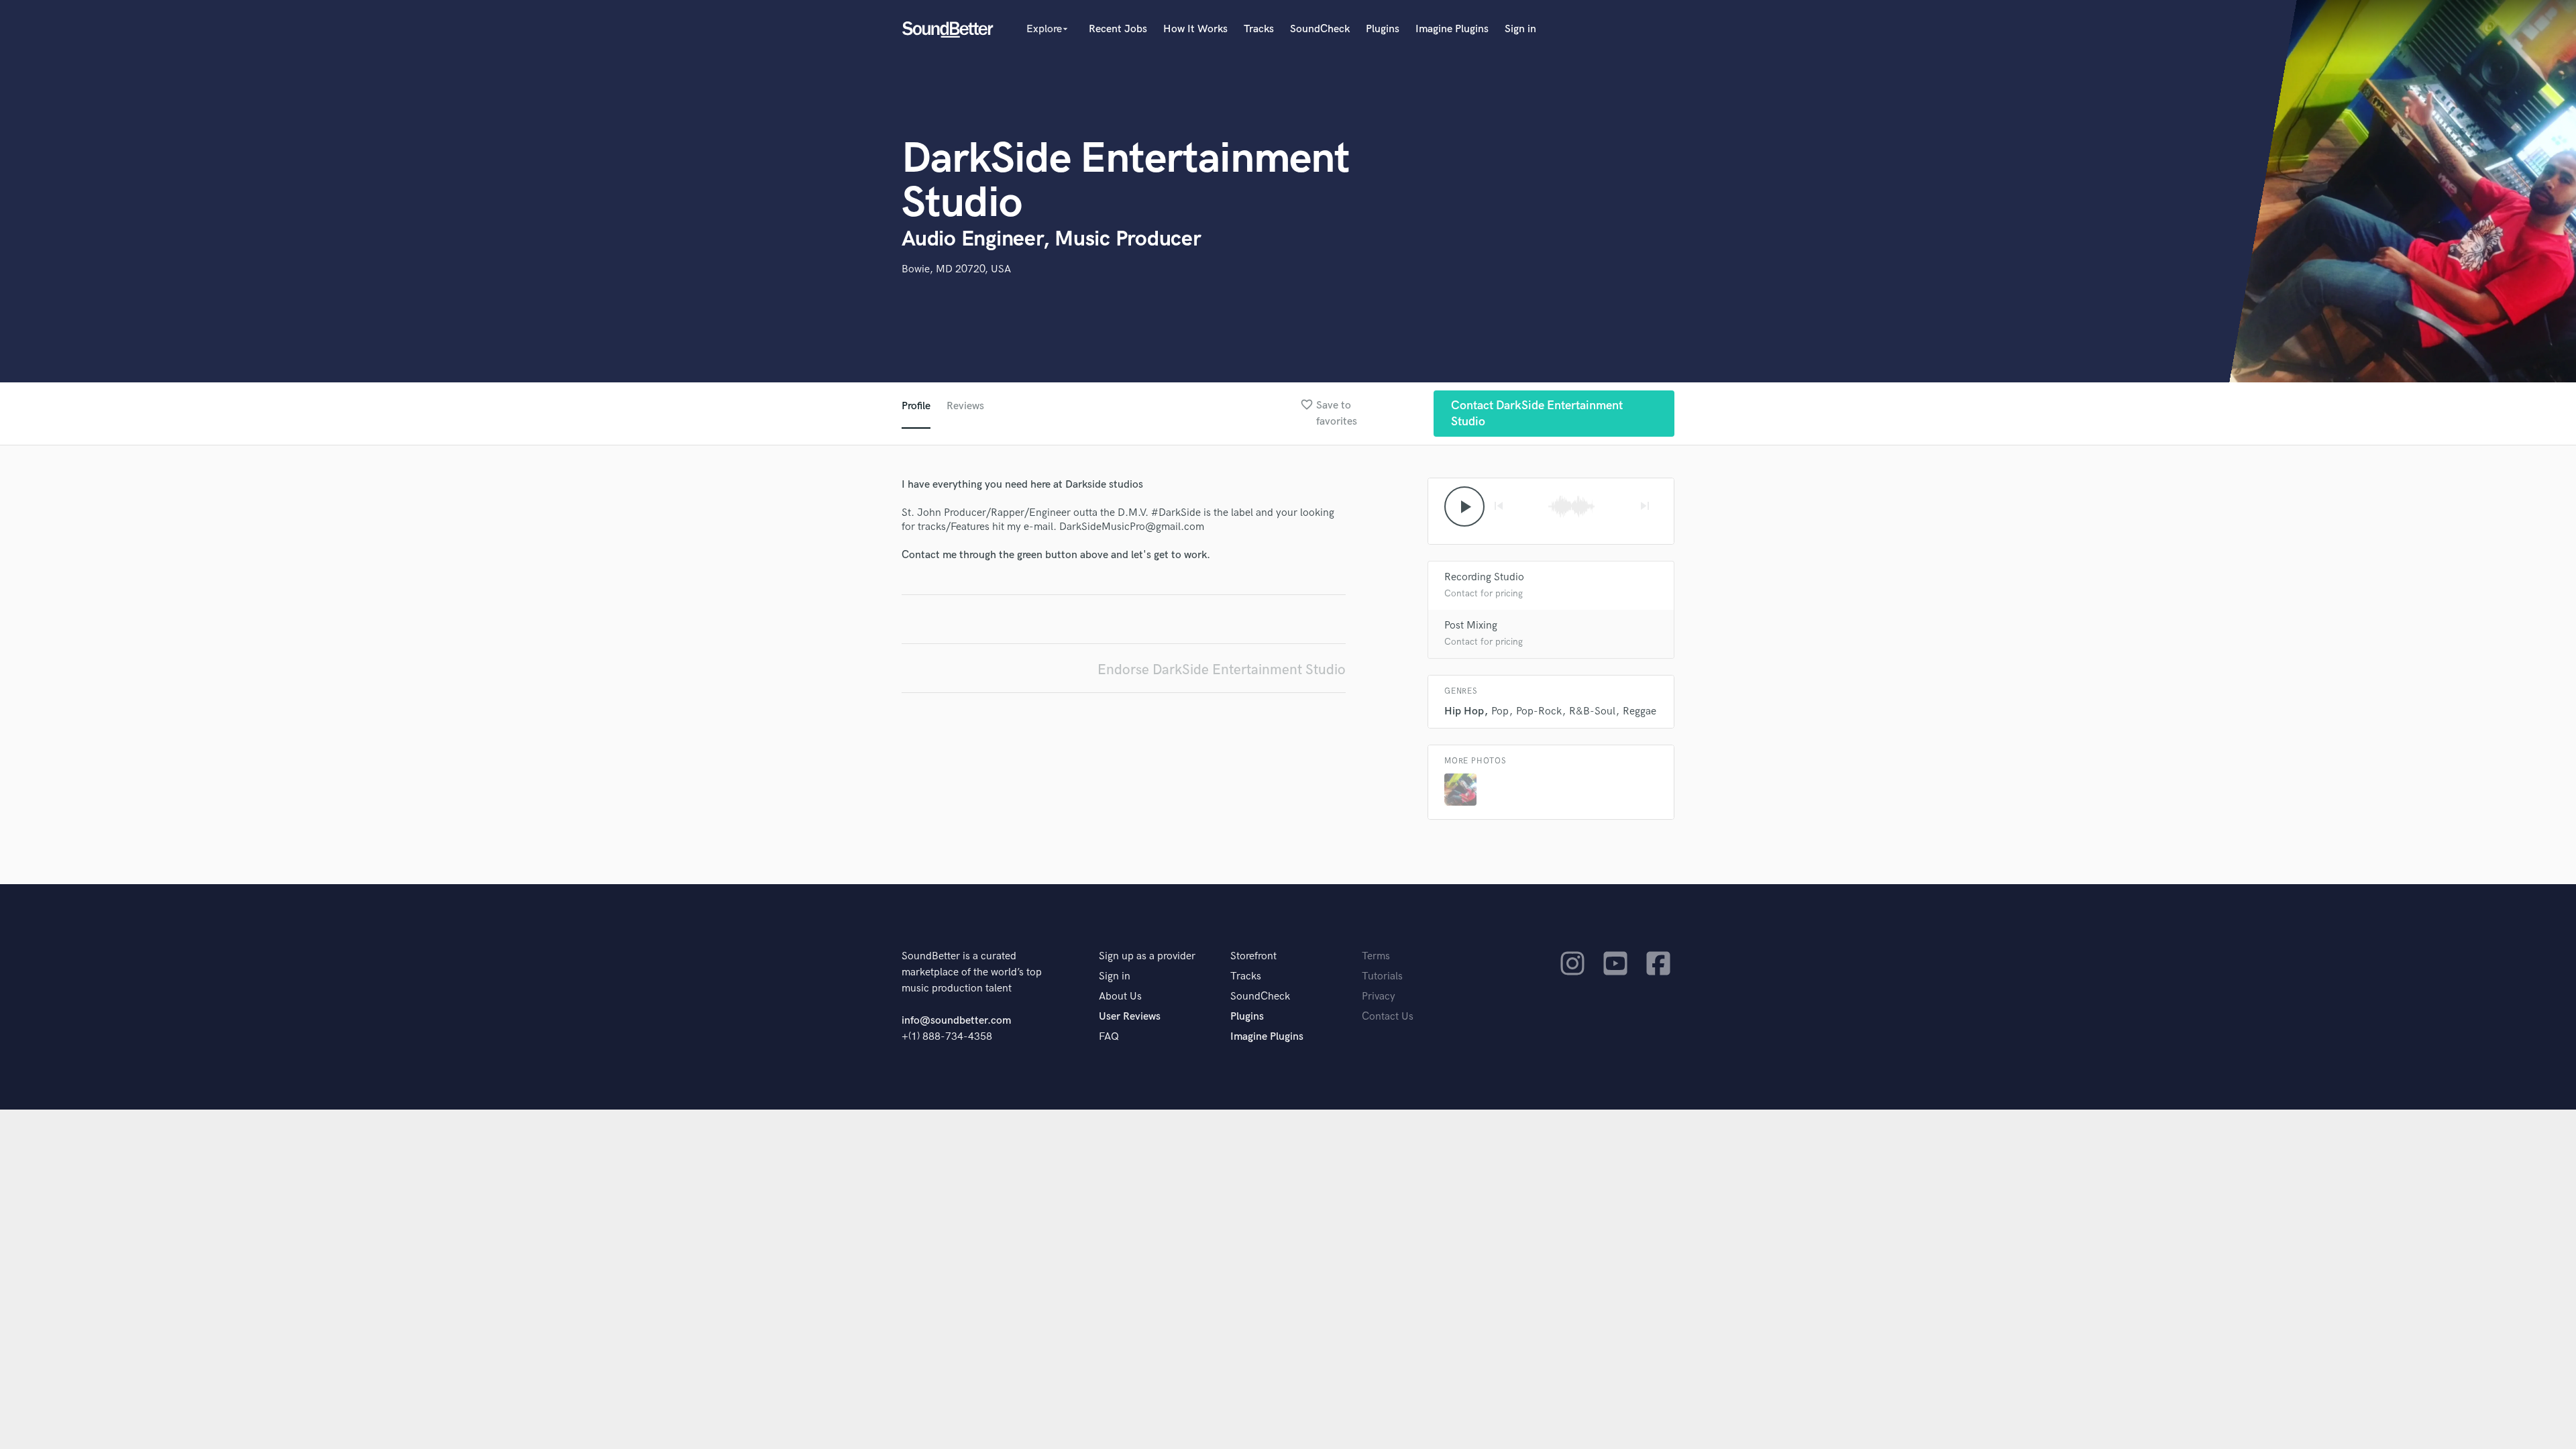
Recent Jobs (1118, 29)
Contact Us (1388, 1017)
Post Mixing (1471, 626)
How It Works (1195, 29)
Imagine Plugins (1452, 29)
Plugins (1383, 29)
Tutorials (1382, 976)
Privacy (1379, 997)
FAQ (1109, 1037)
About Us (1120, 997)
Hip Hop (1464, 711)
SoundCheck (1320, 29)
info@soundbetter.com (956, 1021)
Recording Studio (1484, 577)
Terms (1376, 956)
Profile (916, 406)
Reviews (965, 406)
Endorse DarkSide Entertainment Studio (1222, 670)
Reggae (1640, 711)
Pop (1500, 711)
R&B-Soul (1592, 711)
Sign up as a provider (1147, 956)
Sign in (1520, 29)
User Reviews (1130, 1017)
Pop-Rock (1539, 711)
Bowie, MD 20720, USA (956, 269)
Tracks (1259, 29)
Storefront (1253, 956)
